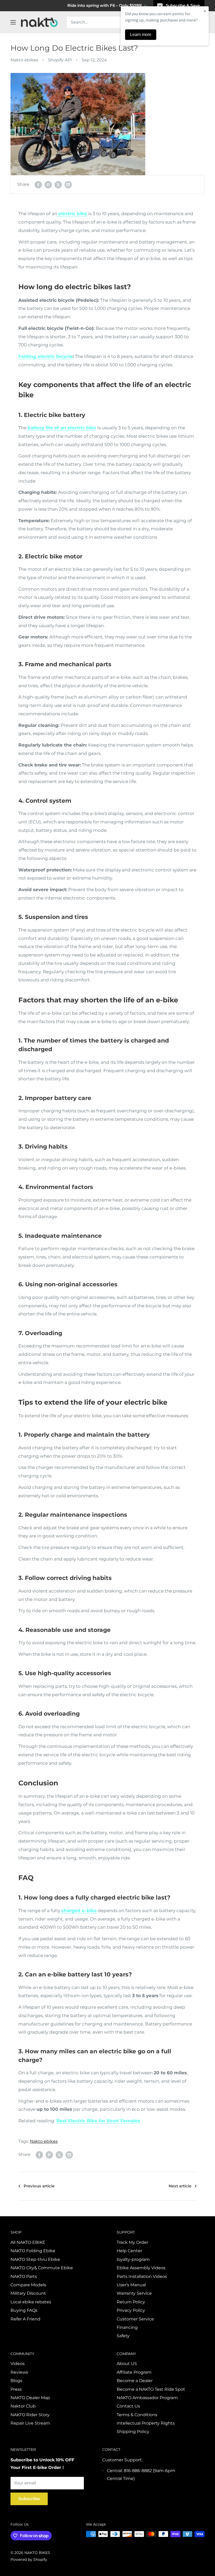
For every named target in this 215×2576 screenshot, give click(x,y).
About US (127, 2364)
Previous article (39, 2186)
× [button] (205, 11)
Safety (123, 2336)
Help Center (129, 2251)
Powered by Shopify (29, 2559)
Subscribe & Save (183, 5)
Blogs (16, 2381)
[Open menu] (13, 22)
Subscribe (29, 2499)
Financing (127, 2327)
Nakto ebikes (24, 60)
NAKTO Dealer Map (30, 2398)
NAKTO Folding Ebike (33, 2251)
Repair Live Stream (30, 2423)
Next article (180, 2186)
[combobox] (115, 22)
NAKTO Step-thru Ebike (35, 2259)
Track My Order (132, 2242)
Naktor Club (23, 2406)
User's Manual (131, 2285)
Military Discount (28, 2293)
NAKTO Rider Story (30, 2415)
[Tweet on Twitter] (58, 184)
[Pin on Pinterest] (48, 184)
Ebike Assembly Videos (141, 2268)
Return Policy (131, 2302)
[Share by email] (68, 184)
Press (16, 2389)
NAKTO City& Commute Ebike (42, 2268)
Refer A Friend (25, 2319)
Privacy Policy (131, 2310)
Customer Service (135, 2319)
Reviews (19, 2372)
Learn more (141, 35)
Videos (18, 2364)
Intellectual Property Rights (146, 2423)
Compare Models (28, 2285)
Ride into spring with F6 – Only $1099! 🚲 (108, 5)
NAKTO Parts (24, 2276)
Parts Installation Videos (142, 2276)
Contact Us (128, 2406)
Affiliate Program (134, 2372)
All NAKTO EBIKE (28, 2242)
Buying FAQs (24, 2310)
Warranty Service (134, 2293)
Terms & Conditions (137, 2415)
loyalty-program (133, 2259)
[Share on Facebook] (38, 184)
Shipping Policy (133, 2432)
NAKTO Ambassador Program (147, 2398)
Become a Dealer (135, 2381)
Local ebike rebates (31, 2302)
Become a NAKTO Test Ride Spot (151, 2389)
